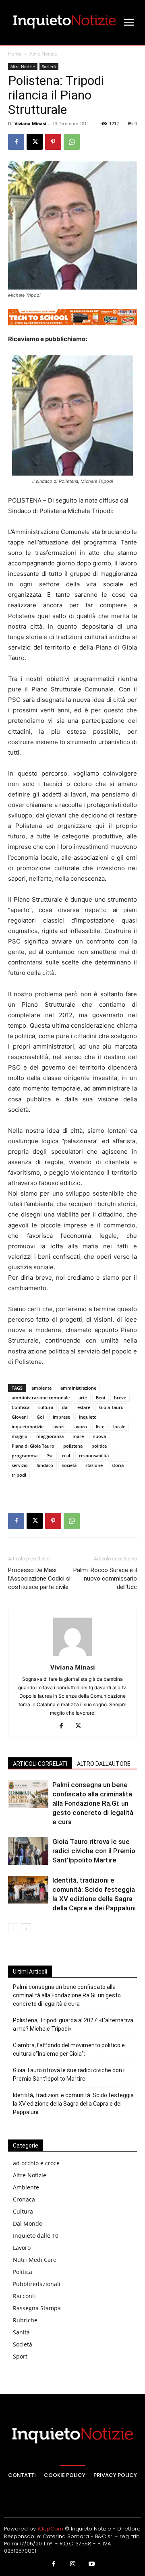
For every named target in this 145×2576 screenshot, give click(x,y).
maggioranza (50, 1436)
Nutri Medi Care (35, 2260)
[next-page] (26, 1928)
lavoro (80, 1427)
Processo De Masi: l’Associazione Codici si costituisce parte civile (39, 1579)
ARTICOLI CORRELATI (40, 1764)
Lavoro (22, 2248)
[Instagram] (72, 2564)
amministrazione (78, 1388)
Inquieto (88, 1417)
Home (15, 54)
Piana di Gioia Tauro (33, 1446)
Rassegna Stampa (37, 2308)
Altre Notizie (43, 54)
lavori (58, 1427)
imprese (61, 1417)
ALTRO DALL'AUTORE (104, 1764)
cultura (46, 1407)
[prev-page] (13, 1928)
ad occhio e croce (36, 2163)
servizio (20, 1465)
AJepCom (50, 2529)
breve (120, 1398)
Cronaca (24, 2199)
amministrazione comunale (41, 1398)
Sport (20, 2356)
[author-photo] (72, 1656)
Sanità (21, 2332)
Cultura (23, 2211)
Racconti (24, 2296)
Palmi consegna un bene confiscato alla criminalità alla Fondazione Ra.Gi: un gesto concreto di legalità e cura (93, 1803)
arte (83, 1398)
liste (100, 1427)
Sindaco (45, 1465)
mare (78, 1436)
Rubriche (25, 2320)
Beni (100, 1398)
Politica (23, 2272)
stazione (94, 1465)
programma (25, 1456)
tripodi (19, 1475)
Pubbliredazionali (37, 2284)
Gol (40, 1417)
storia (118, 1465)
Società (49, 66)
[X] (35, 142)
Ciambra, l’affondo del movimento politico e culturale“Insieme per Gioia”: (69, 2049)
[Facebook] (16, 142)
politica (99, 1446)
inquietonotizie (28, 1427)
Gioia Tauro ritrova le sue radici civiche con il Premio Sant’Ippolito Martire (94, 1851)
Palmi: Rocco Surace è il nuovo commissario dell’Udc (105, 1579)
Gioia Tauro (111, 1407)
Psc (50, 1456)
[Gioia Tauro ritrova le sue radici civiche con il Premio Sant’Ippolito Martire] (28, 1851)
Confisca (21, 1407)
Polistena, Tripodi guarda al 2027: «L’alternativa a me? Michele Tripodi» (73, 2025)
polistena (73, 1446)
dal (65, 1407)
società (69, 1465)
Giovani (20, 1417)
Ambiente (26, 2187)
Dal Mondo (28, 2223)
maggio (20, 1436)
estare (84, 1407)
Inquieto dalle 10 (36, 2236)
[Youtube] (92, 2564)
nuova (99, 1436)
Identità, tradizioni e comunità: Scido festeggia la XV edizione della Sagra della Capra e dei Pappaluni (73, 2104)
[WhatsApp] (72, 142)
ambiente (41, 1388)
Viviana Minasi (30, 123)
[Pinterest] (53, 142)
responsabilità (94, 1456)
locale (119, 1427)
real (66, 1456)
